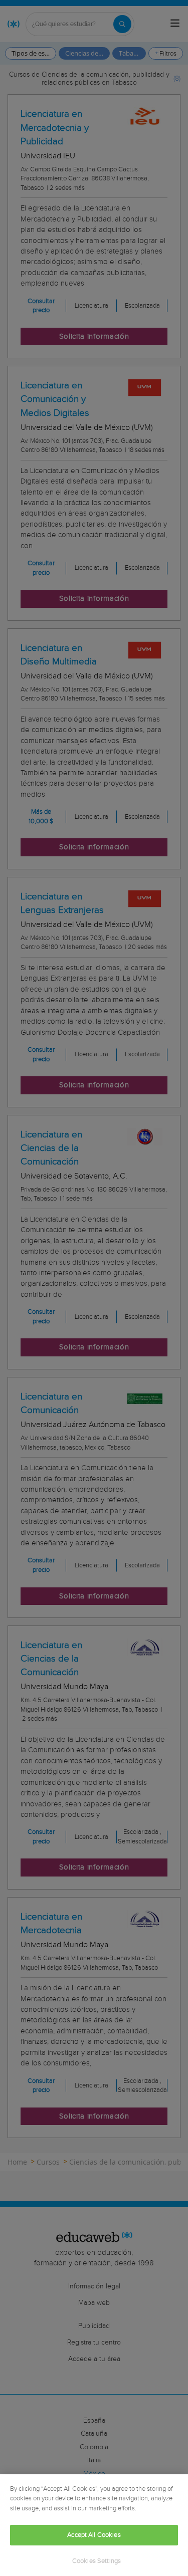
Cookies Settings (97, 2561)
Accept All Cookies (94, 2535)
